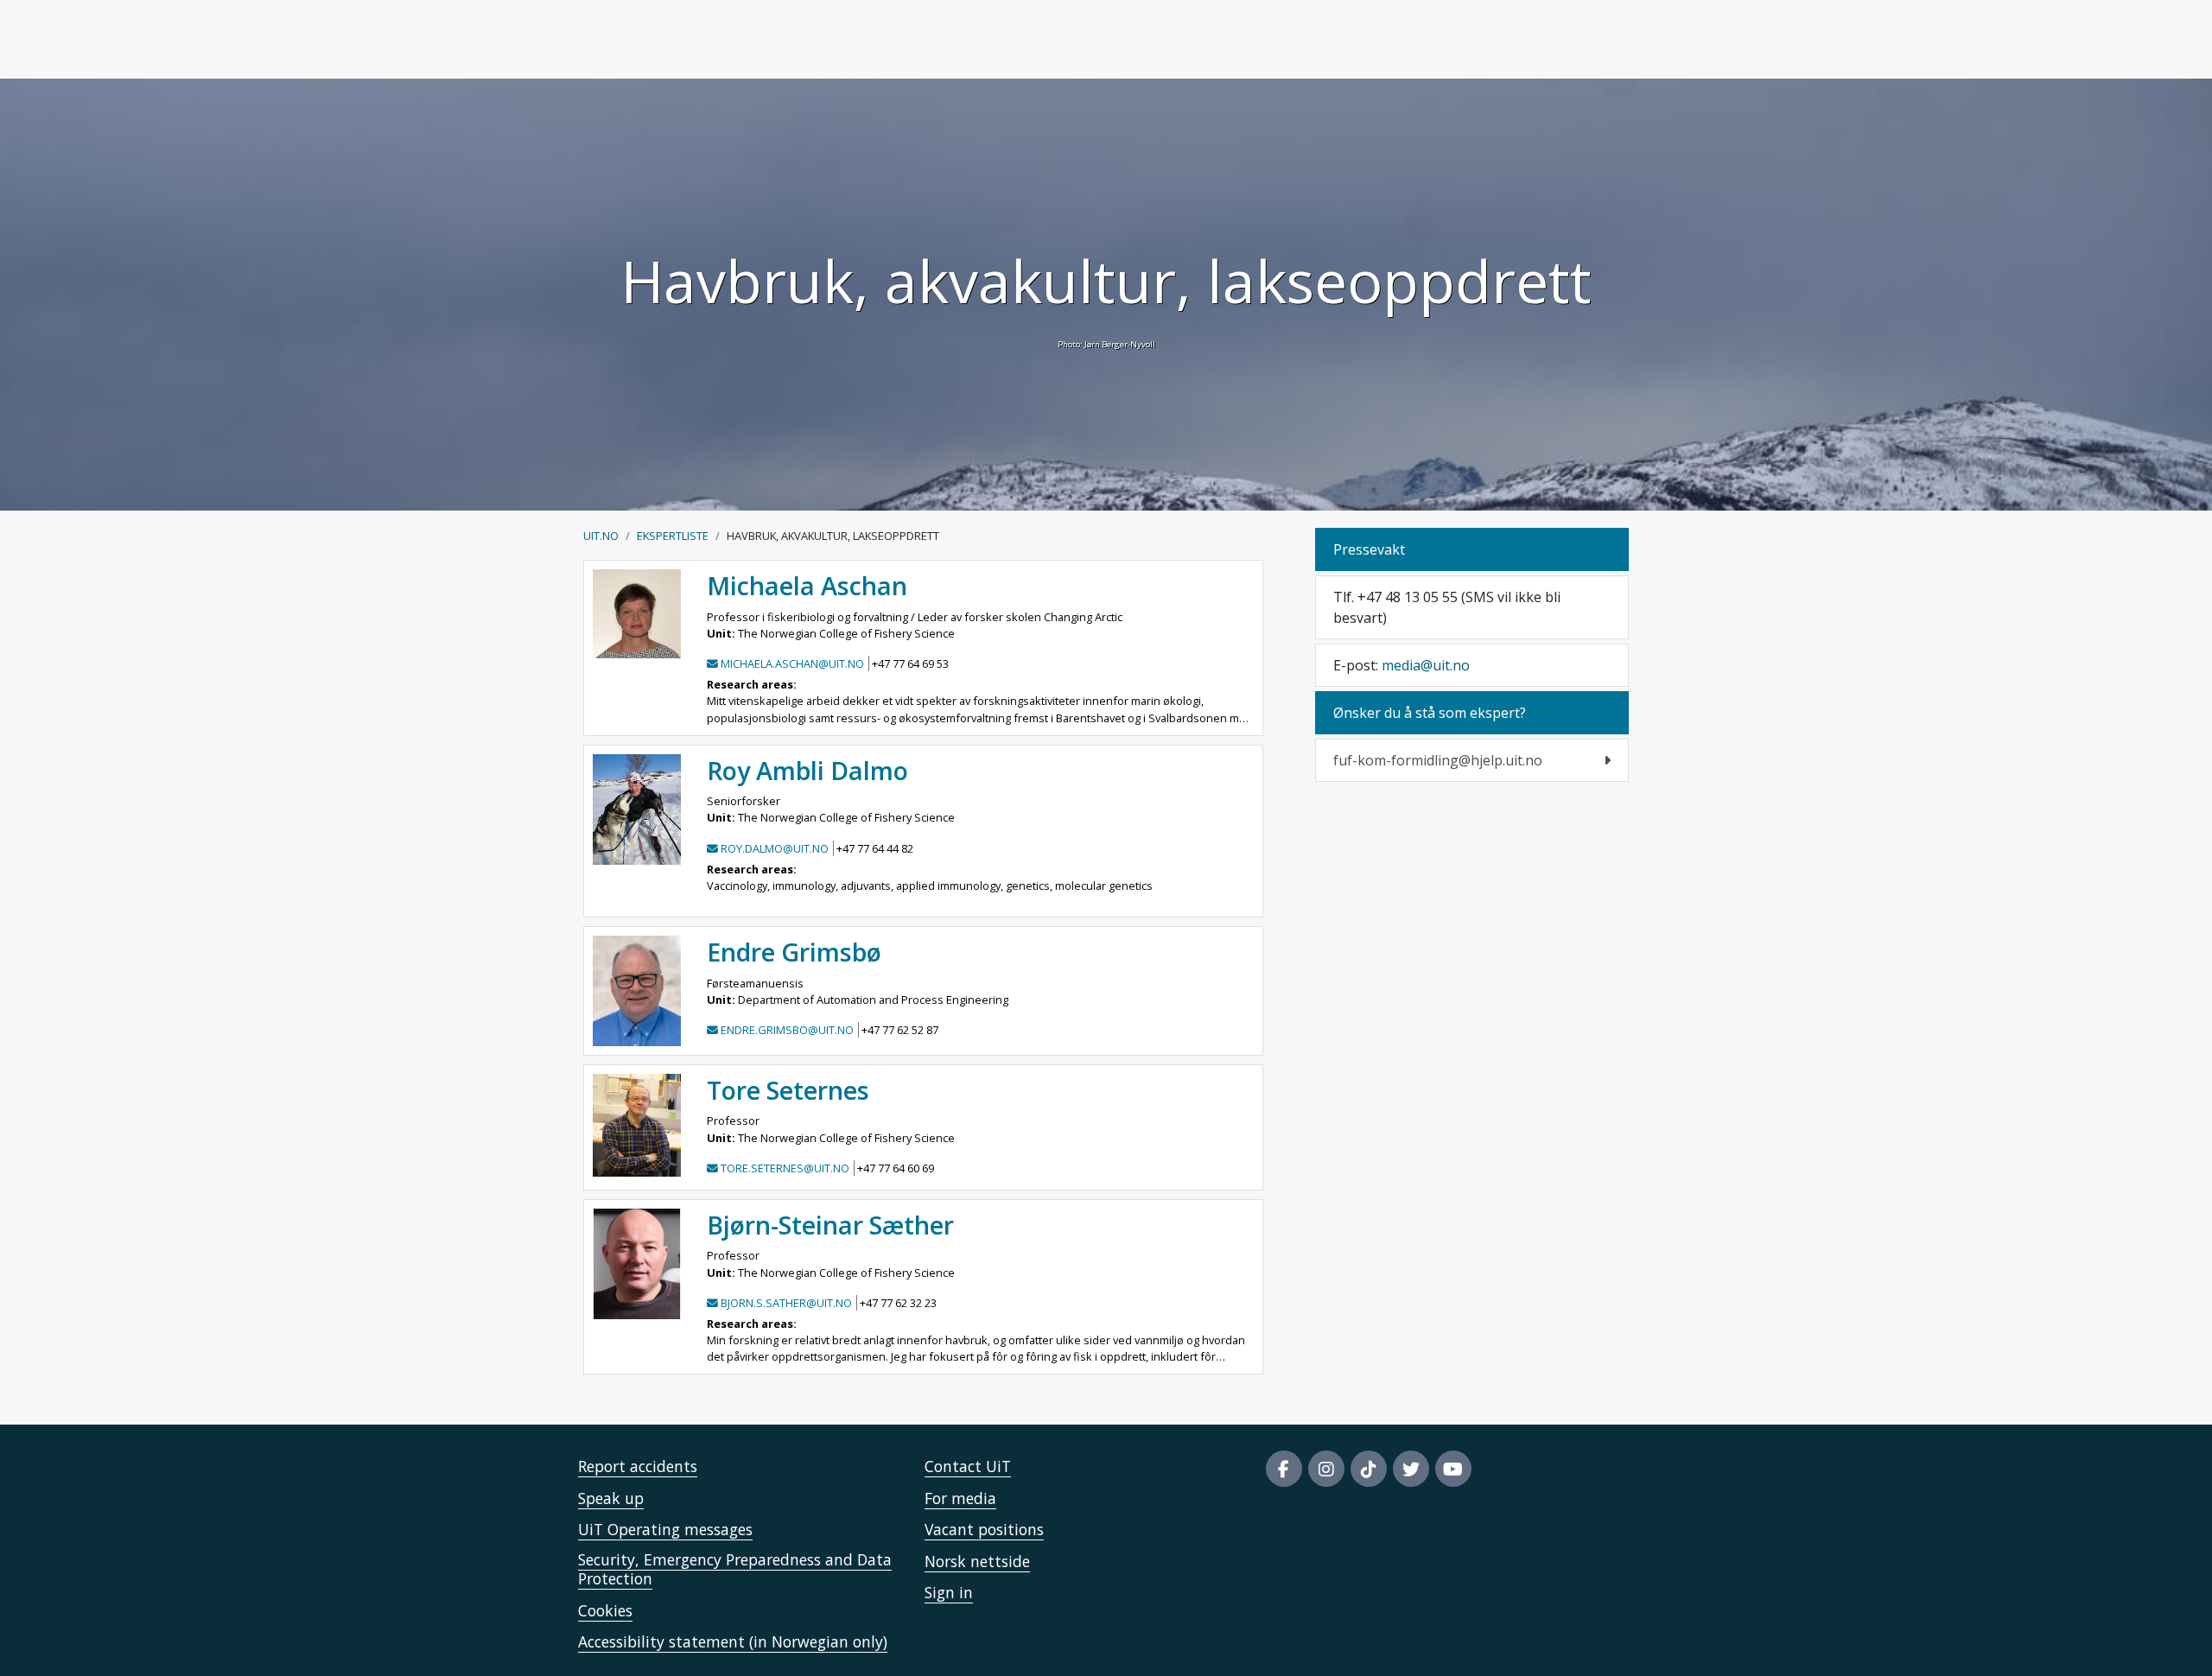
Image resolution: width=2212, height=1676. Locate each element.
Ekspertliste (673, 536)
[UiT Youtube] (1453, 1469)
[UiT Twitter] (1411, 1469)
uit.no (601, 536)
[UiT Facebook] (1284, 1469)
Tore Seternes (788, 1090)
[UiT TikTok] (1369, 1469)
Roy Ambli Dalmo (807, 770)
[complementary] (1472, 760)
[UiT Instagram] (1326, 1469)
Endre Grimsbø (794, 952)
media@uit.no (1426, 665)
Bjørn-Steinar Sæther (830, 1225)
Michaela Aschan (807, 585)
